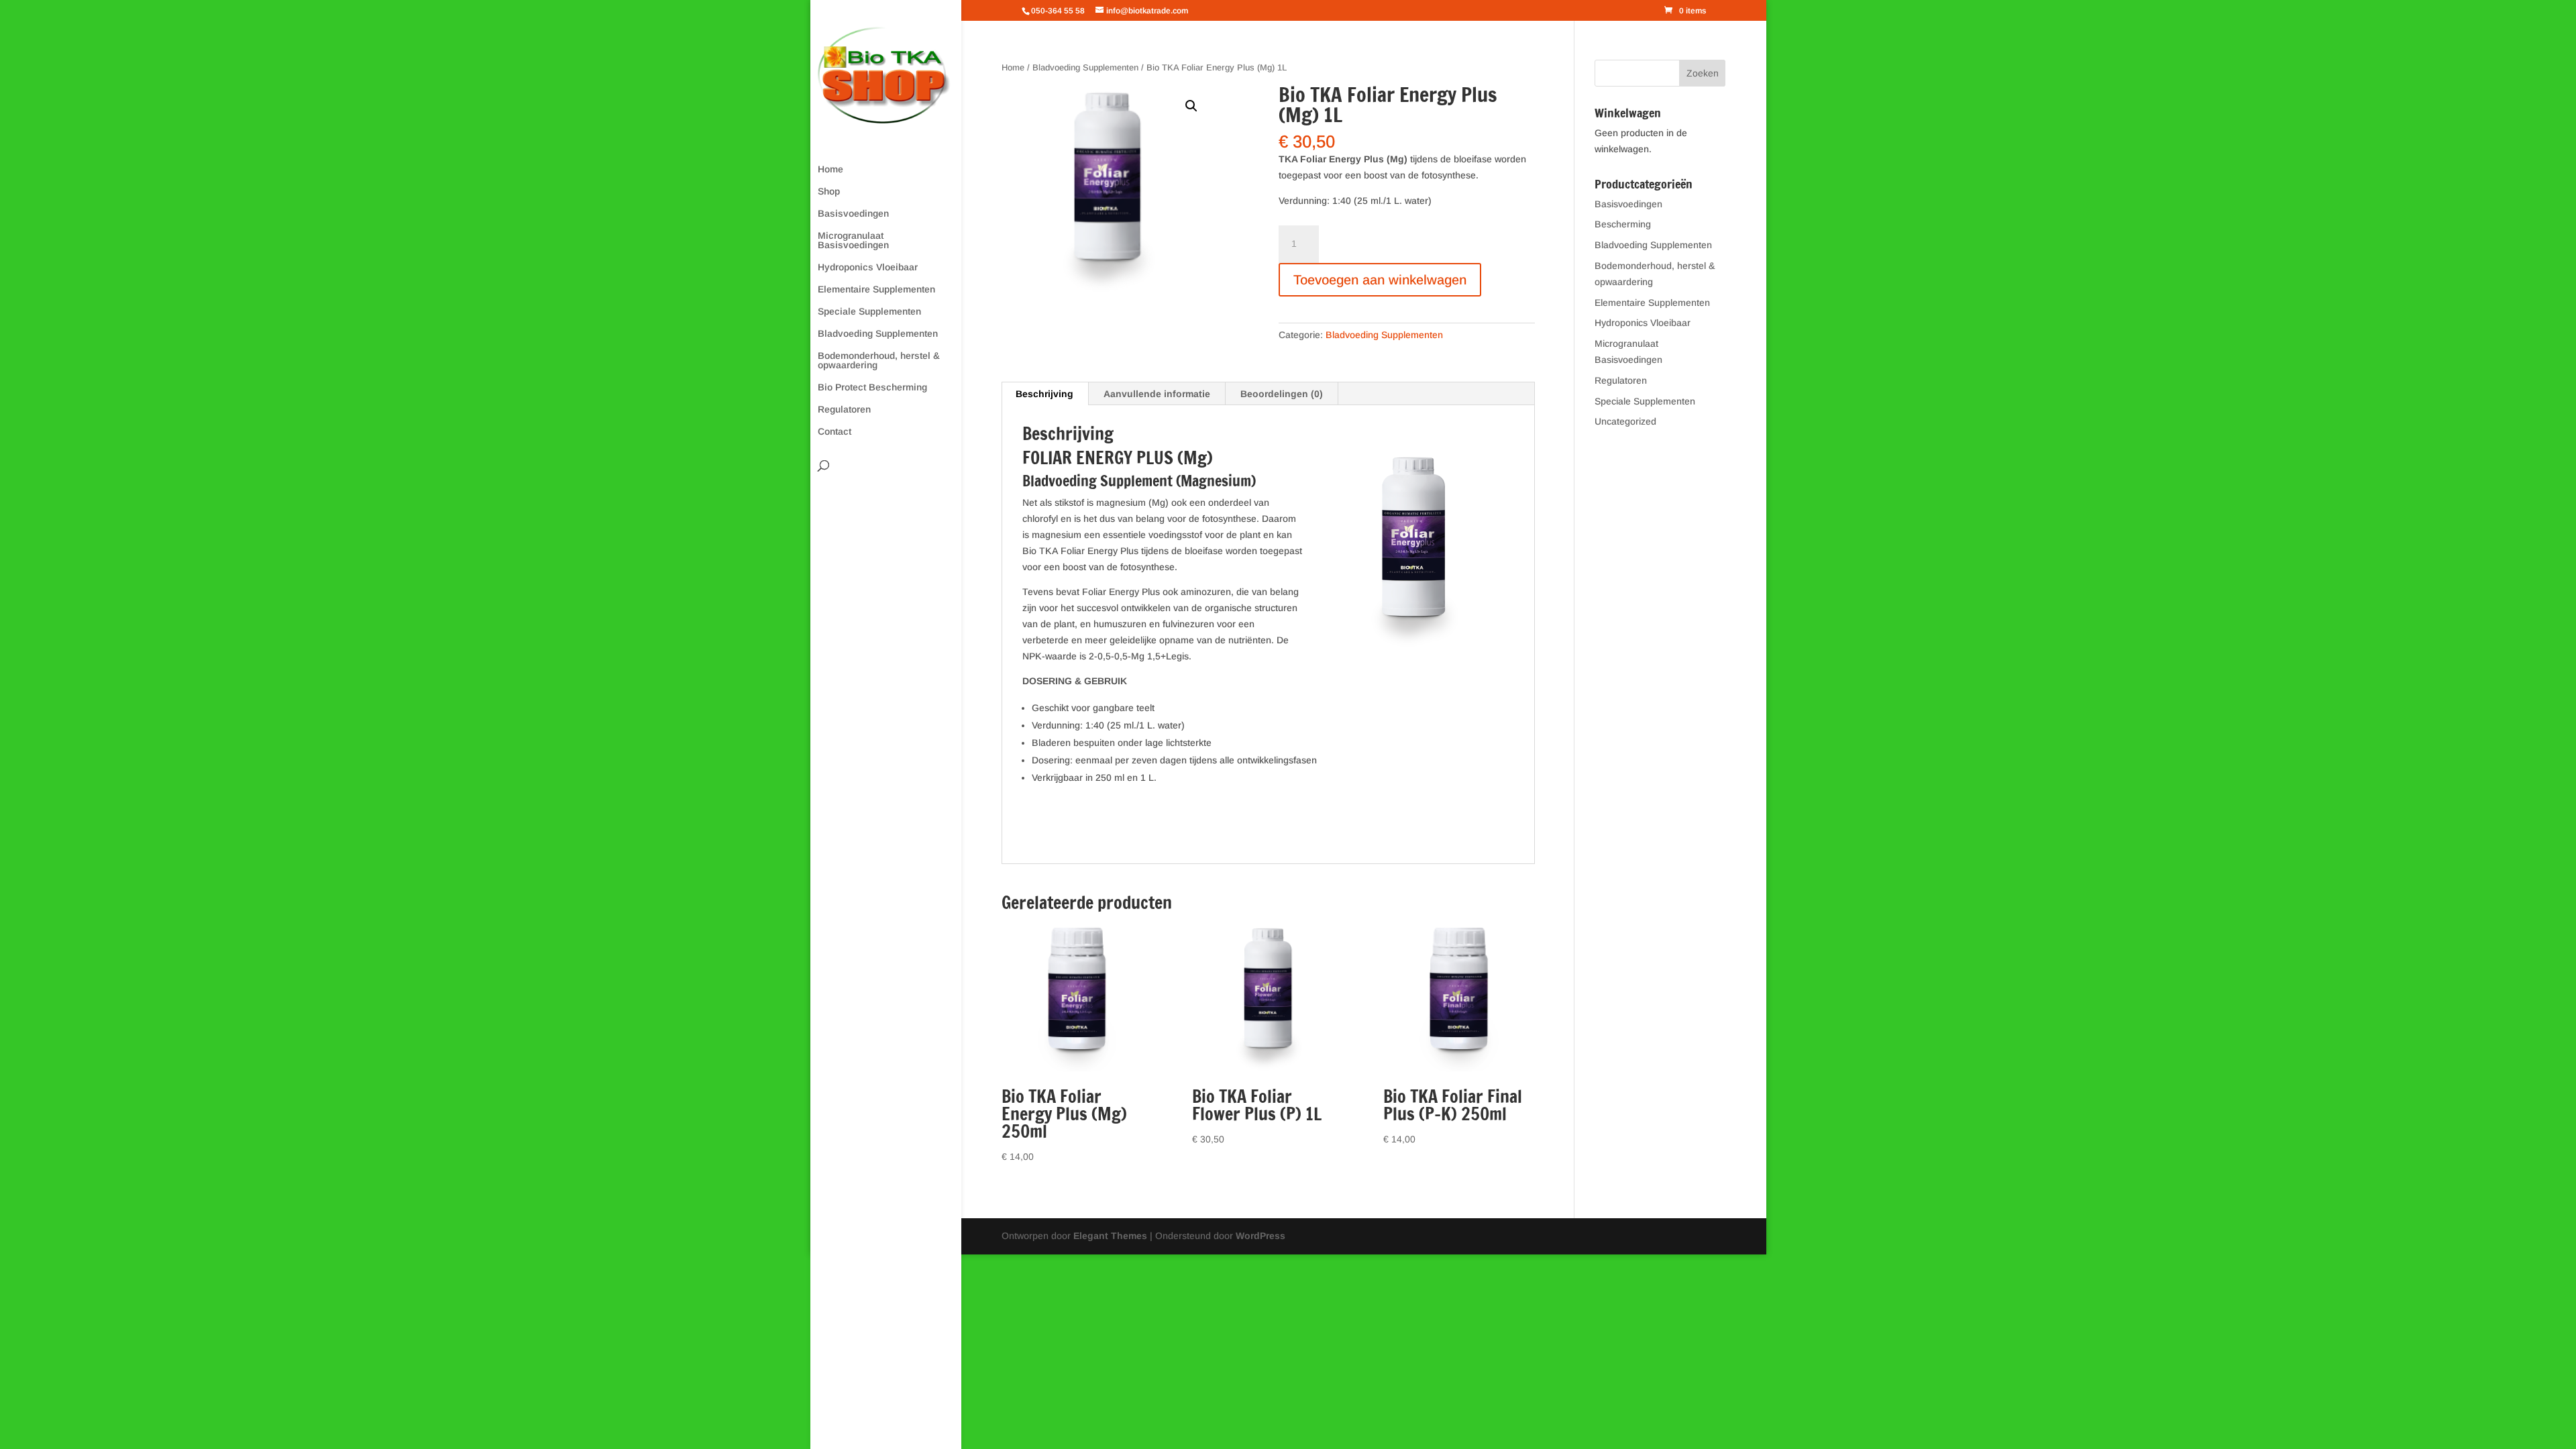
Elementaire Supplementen (876, 289)
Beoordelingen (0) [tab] (1282, 394)
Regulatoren (844, 410)
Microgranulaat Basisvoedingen (853, 240)
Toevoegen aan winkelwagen (1380, 280)
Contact (835, 432)
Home (830, 169)
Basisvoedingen (853, 214)
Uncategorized (1625, 421)
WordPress (1260, 1236)
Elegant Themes (1110, 1236)
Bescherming (1623, 224)
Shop (829, 192)
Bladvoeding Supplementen (878, 334)
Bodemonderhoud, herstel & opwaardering (879, 361)
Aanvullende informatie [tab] (1157, 394)
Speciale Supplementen (869, 312)
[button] (1191, 106)
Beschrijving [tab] (1044, 394)
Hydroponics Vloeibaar (868, 267)
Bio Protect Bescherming (872, 387)
